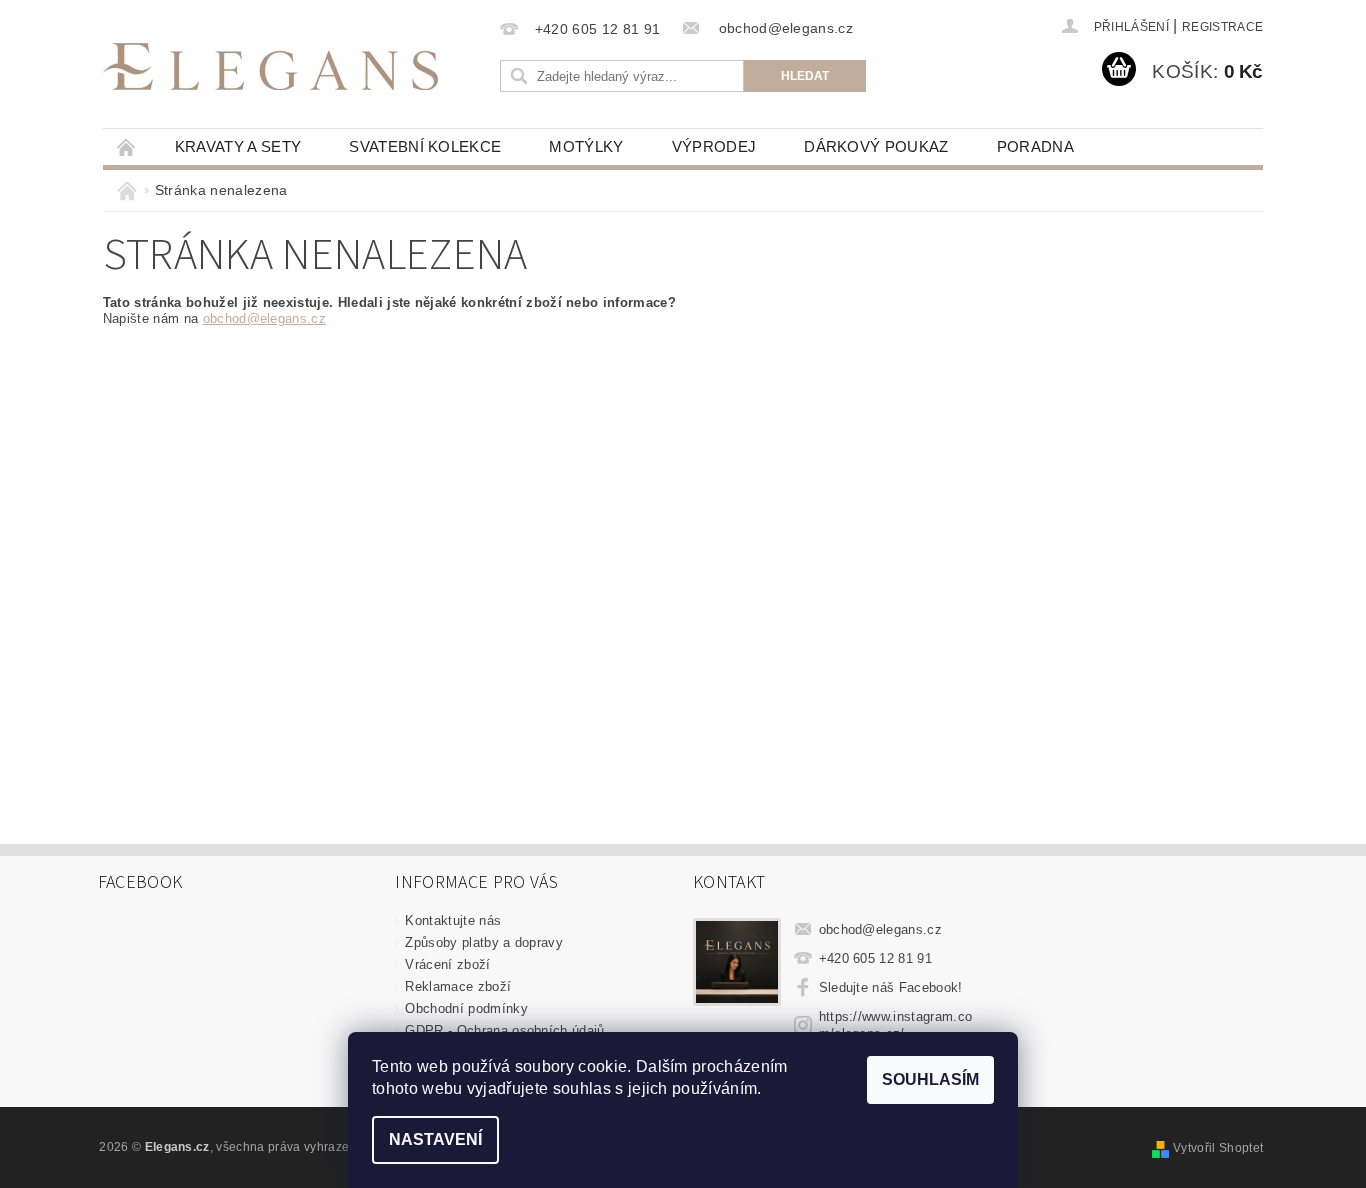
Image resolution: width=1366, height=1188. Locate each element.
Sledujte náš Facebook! (891, 987)
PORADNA (1035, 146)
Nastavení (435, 1139)
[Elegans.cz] (270, 66)
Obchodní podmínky (466, 1008)
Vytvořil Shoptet (1218, 1148)
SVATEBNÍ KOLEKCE (425, 146)
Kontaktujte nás (453, 920)
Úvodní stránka (127, 146)
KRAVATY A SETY (238, 146)
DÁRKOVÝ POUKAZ (876, 146)
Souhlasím (930, 1079)
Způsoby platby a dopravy (484, 942)
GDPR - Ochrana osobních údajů (504, 1030)
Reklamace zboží (458, 986)
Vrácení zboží (447, 964)
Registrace (1222, 27)
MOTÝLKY (586, 146)
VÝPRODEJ (714, 146)
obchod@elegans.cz (264, 318)
